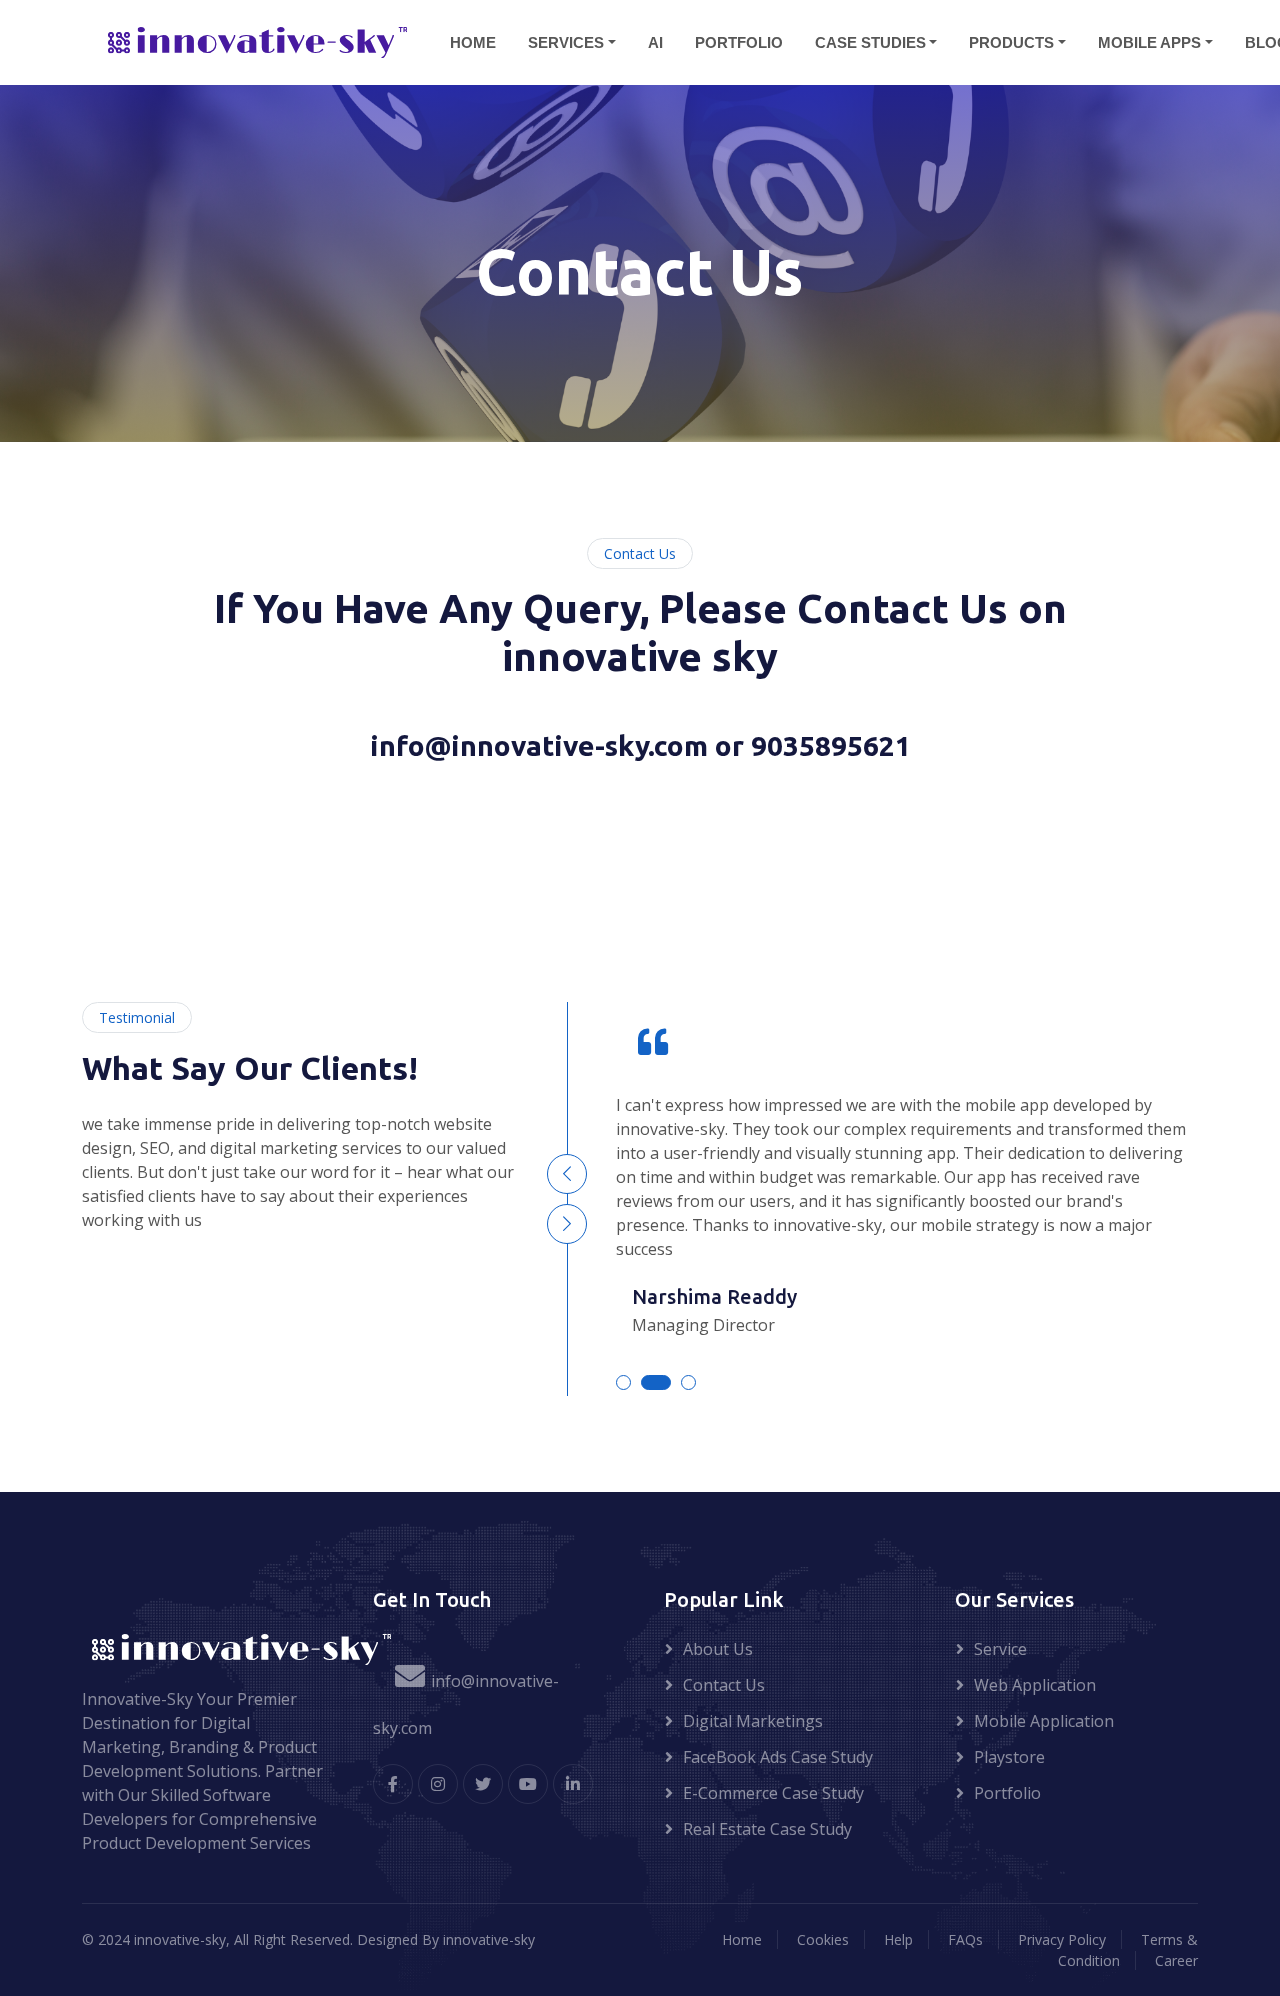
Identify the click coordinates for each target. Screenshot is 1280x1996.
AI (655, 41)
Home (742, 1939)
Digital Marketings (753, 1721)
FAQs (965, 1939)
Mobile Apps (1149, 41)
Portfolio (1007, 1793)
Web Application (1035, 1685)
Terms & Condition (1128, 1950)
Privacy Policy (1062, 1939)
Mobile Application (1044, 1721)
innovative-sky (489, 1939)
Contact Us (724, 1685)
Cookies (823, 1939)
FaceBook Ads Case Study (778, 1757)
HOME (473, 41)
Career (1176, 1960)
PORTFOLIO (739, 41)
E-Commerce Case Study (773, 1793)
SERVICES (566, 41)
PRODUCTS (1011, 41)
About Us (718, 1649)
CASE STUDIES (870, 41)
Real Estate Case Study (767, 1829)
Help (898, 1939)
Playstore (1009, 1757)
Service (1000, 1649)
